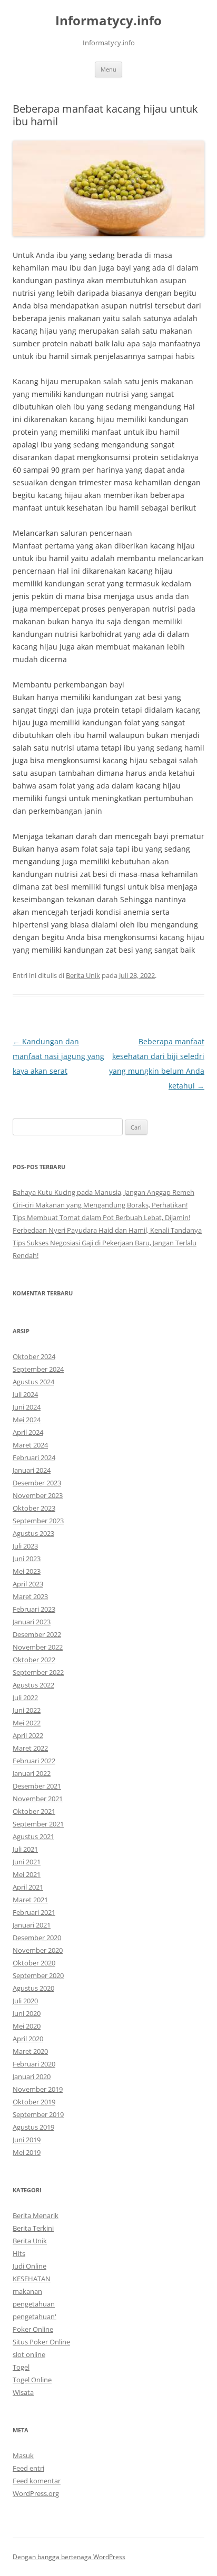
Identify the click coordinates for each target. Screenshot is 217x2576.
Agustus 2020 (33, 1988)
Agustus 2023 (33, 1533)
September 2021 (38, 1824)
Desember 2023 (37, 1483)
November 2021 (38, 1799)
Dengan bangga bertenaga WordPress (69, 2557)
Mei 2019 (27, 2152)
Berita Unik (83, 975)
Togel (21, 2367)
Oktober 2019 (34, 2102)
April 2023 (28, 1584)
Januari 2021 (32, 1925)
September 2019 (38, 2114)
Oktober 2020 (34, 1963)
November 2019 (38, 2089)
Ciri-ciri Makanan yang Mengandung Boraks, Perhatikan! (100, 1205)
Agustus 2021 (33, 1836)
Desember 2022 (37, 1634)
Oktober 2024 (34, 1356)
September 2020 (38, 1975)
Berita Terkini (33, 2228)
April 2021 (28, 1887)
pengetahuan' (34, 2317)
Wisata (23, 2392)
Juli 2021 (25, 1849)
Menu (108, 69)
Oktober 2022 (34, 1660)
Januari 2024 (32, 1470)
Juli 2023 (25, 1546)
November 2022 (38, 1647)
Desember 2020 (37, 1938)
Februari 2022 (34, 1761)
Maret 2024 (30, 1445)
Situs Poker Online (41, 2342)
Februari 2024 (34, 1457)
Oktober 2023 (34, 1508)
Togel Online (32, 2380)
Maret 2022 (30, 1748)
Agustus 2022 (33, 1685)
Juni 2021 (27, 1862)
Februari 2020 (34, 2064)
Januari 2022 (32, 1773)
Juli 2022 (25, 1698)
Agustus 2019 (33, 2127)
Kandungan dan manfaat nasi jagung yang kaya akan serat (58, 1056)
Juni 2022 (27, 1710)
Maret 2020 (30, 2051)
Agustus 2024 (33, 1382)
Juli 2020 (25, 2001)
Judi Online (29, 2266)
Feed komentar (37, 2481)
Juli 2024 (25, 1394)
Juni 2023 (27, 1559)
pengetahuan (34, 2304)
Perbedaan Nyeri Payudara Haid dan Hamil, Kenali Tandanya (107, 1230)
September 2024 (38, 1369)
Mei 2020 (27, 2026)
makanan (27, 2291)
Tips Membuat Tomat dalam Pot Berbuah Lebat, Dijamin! (101, 1217)
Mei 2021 (27, 1874)
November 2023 (38, 1495)
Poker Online (33, 2329)
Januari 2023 (32, 1622)
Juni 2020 (27, 2013)
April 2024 (28, 1432)
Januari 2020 (32, 2076)
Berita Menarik (36, 2215)
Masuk (23, 2455)
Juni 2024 (27, 1407)
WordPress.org (36, 2493)
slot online (29, 2354)
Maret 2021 (30, 1900)
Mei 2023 (27, 1571)
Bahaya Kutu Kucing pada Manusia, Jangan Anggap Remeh (103, 1192)
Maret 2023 (30, 1596)
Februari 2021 (34, 1912)
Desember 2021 (37, 1786)
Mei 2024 (27, 1420)
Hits (19, 2253)
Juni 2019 (27, 2140)
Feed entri (28, 2468)
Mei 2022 (27, 1723)
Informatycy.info (108, 21)
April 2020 (28, 2039)
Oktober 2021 (34, 1811)
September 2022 (38, 1672)
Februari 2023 (34, 1609)
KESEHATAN (32, 2279)
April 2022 (28, 1735)
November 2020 (38, 1950)
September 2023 (38, 1521)
